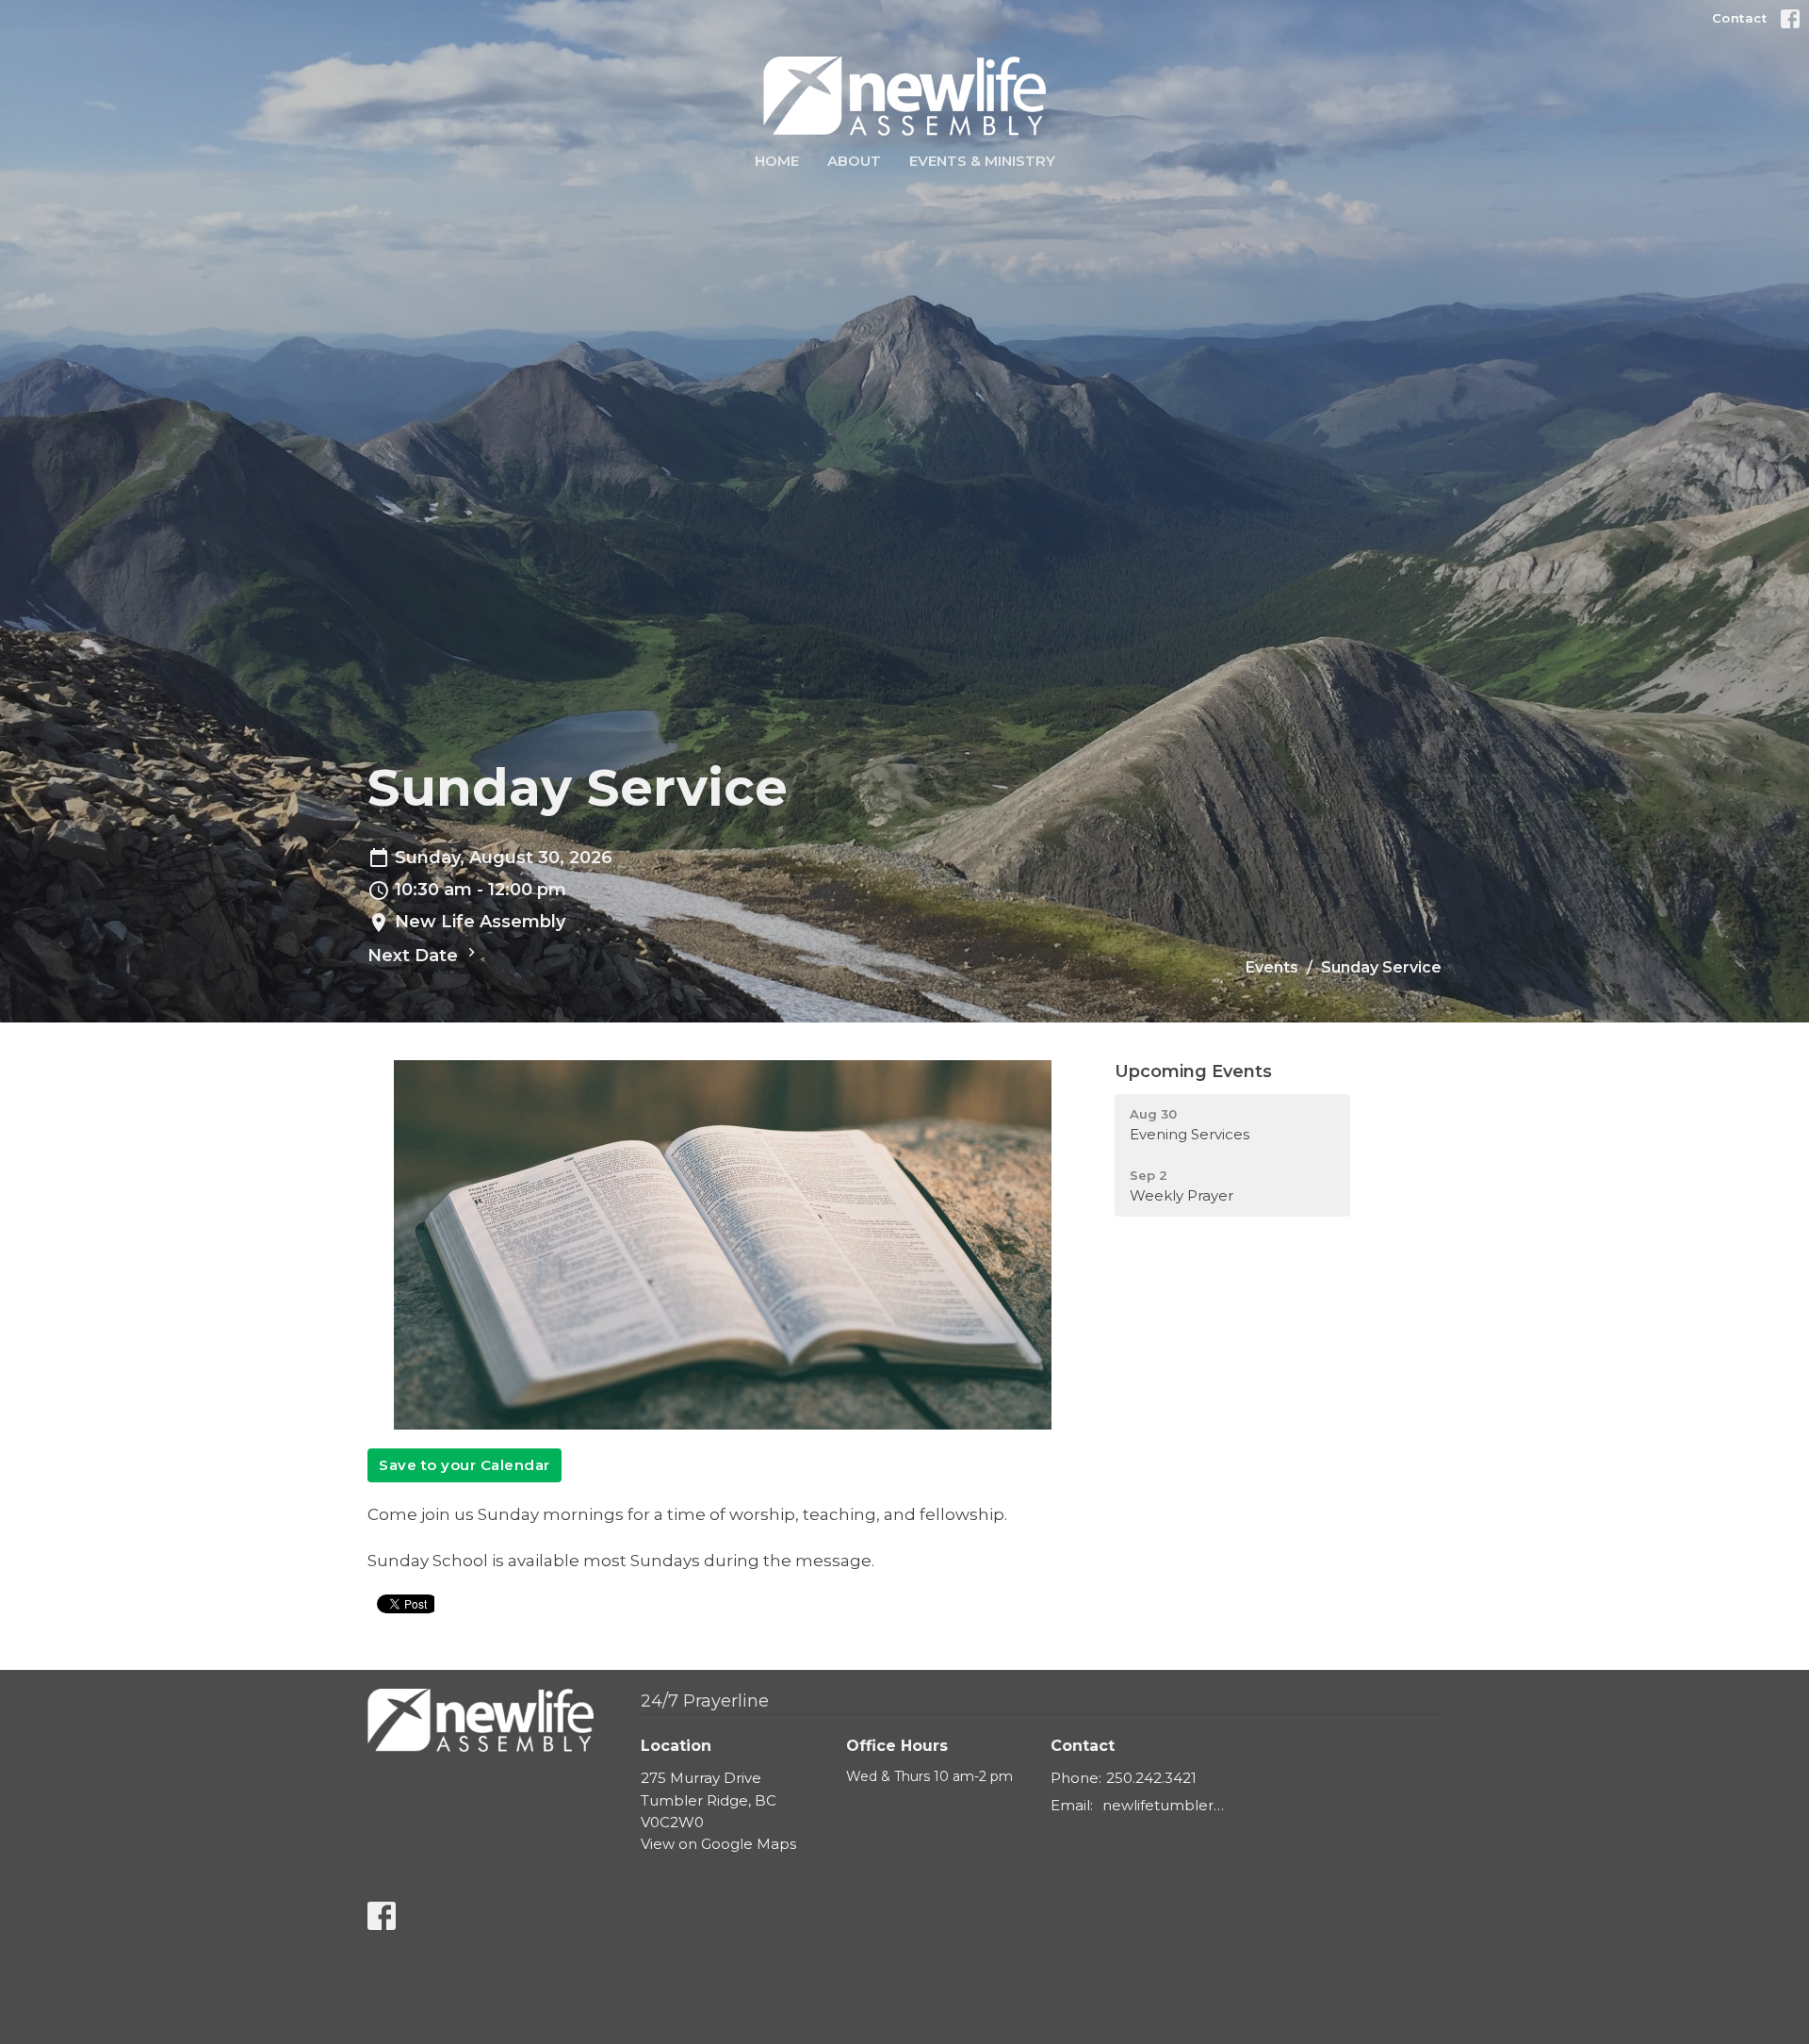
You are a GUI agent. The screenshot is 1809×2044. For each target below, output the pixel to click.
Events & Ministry (982, 161)
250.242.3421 (1151, 1778)
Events (1272, 967)
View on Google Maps (718, 1844)
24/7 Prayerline (705, 1701)
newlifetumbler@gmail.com (1170, 1805)
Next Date (415, 956)
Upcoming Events (1193, 1071)
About (854, 161)
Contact (1740, 18)
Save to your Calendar (464, 1465)
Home (777, 161)
